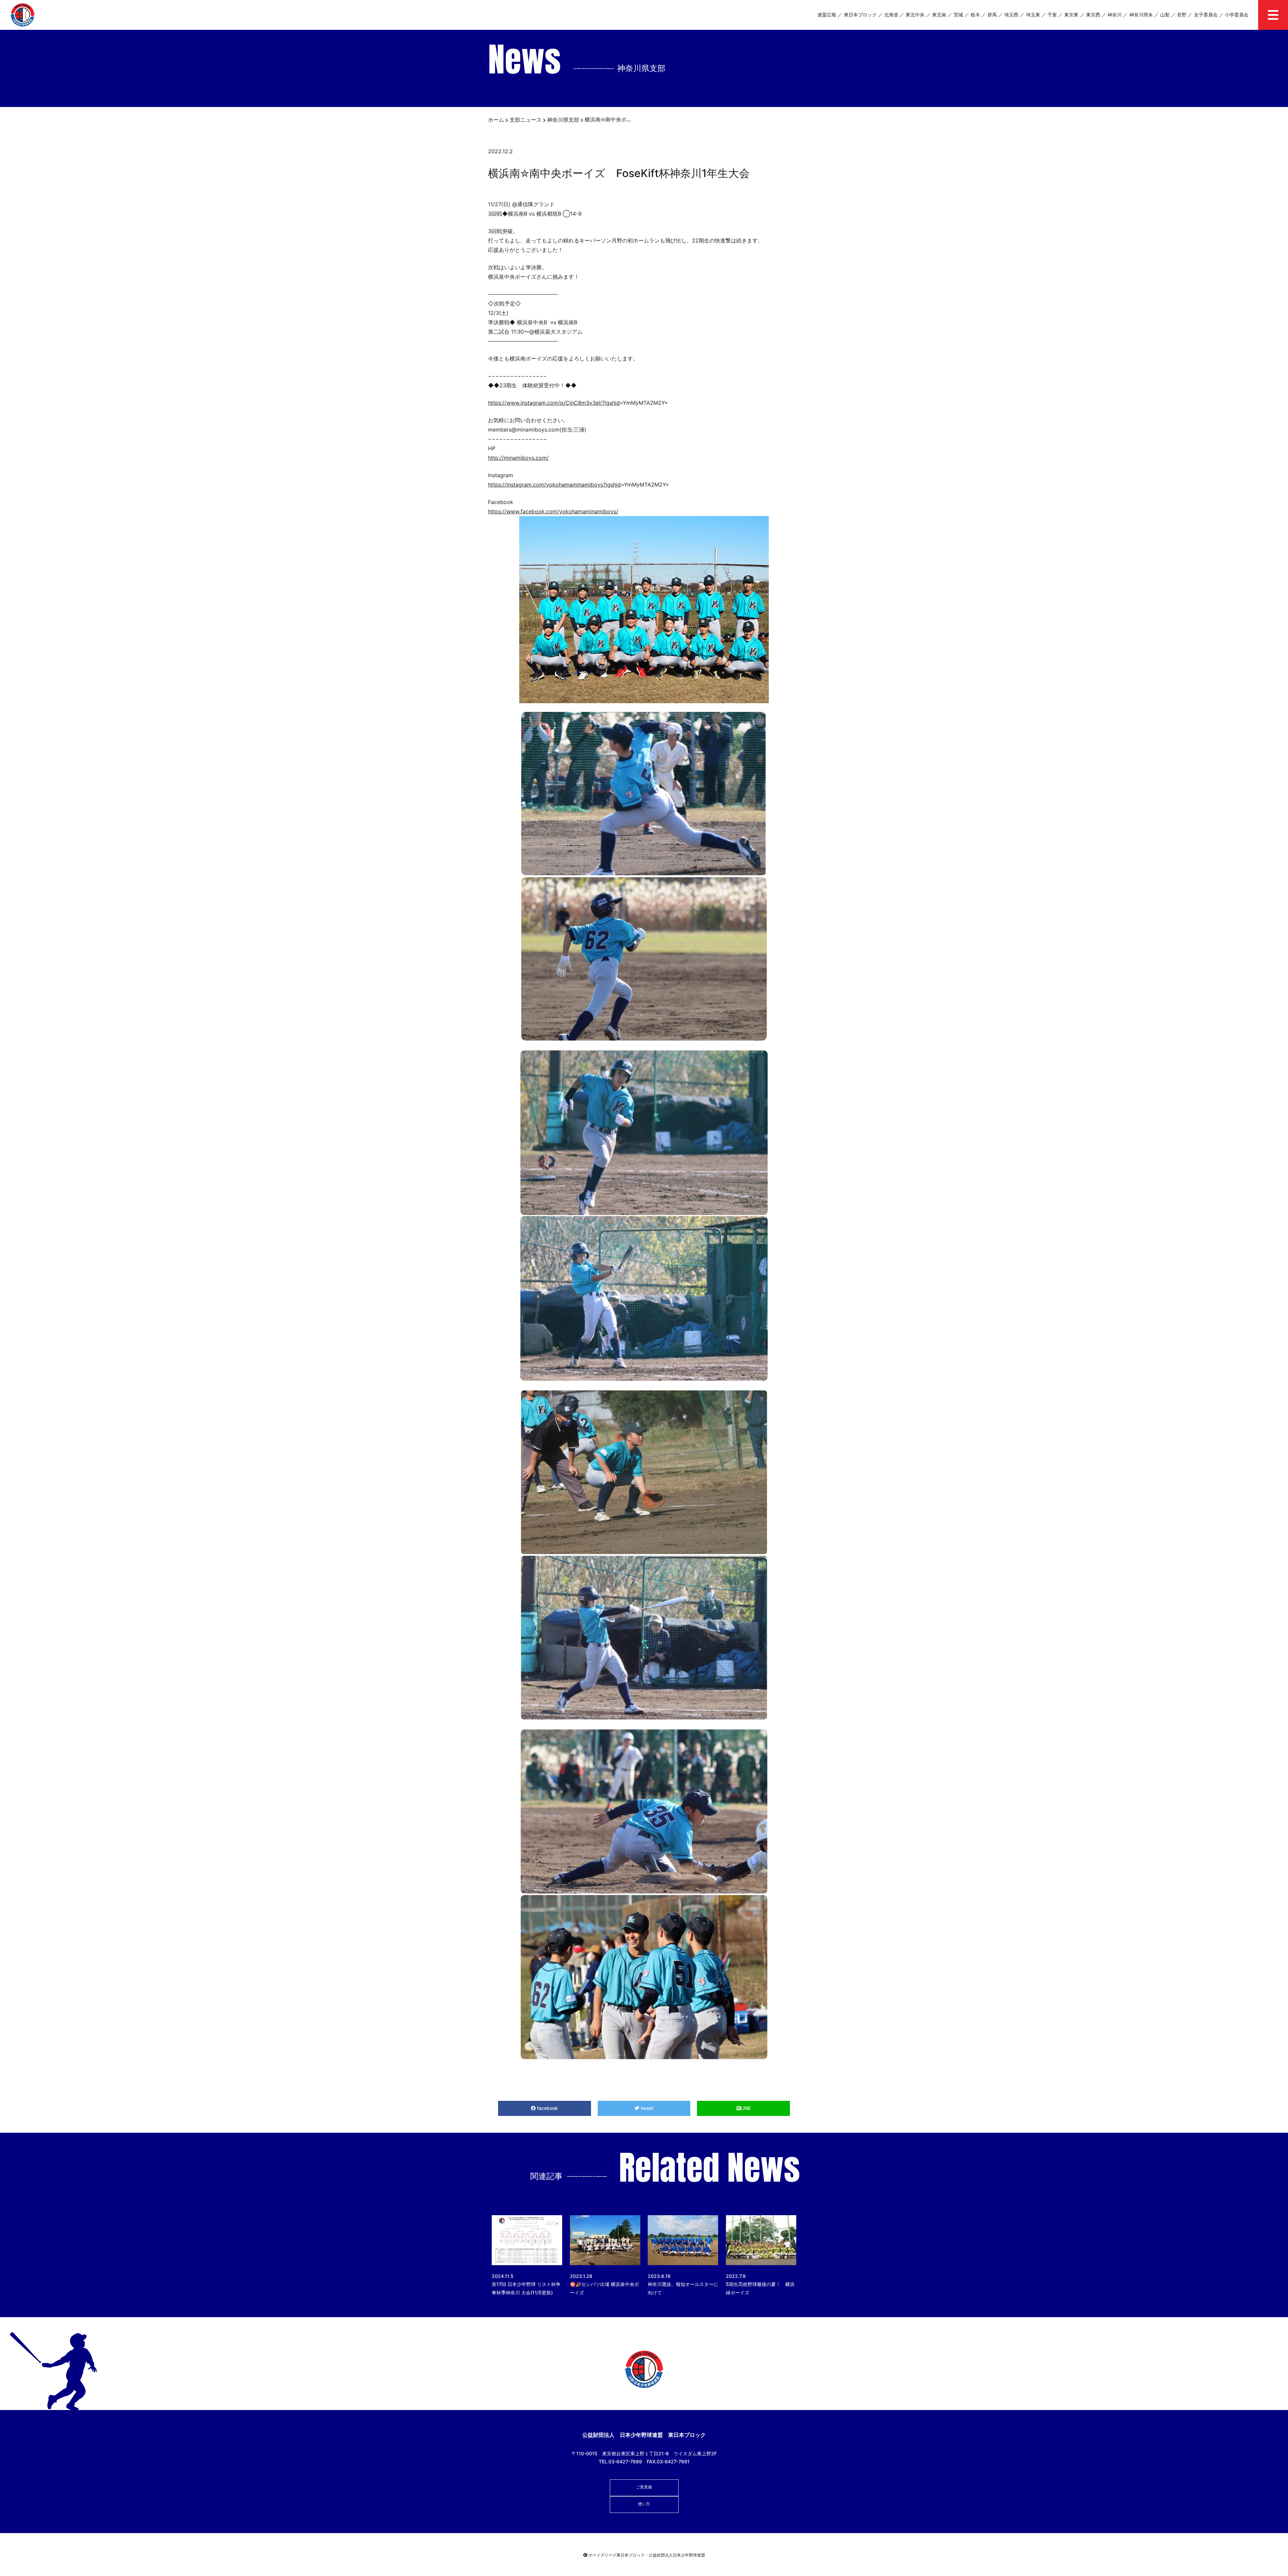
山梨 (1165, 15)
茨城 (958, 15)
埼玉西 (1011, 15)
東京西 (1093, 15)
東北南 (939, 15)
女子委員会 (1206, 15)
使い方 (644, 2504)
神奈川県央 (1141, 15)
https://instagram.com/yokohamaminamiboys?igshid (554, 485)
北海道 (891, 15)
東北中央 (915, 15)
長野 (1182, 15)
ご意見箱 (644, 2487)
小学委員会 (1237, 15)
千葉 (1052, 15)
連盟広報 (827, 15)
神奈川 (1115, 15)
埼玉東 (1033, 15)
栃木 (975, 15)
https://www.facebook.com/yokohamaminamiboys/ (553, 511)
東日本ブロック (860, 15)
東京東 (1071, 15)
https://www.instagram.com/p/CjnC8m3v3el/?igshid (554, 403)
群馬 (992, 15)
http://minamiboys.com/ (518, 458)
